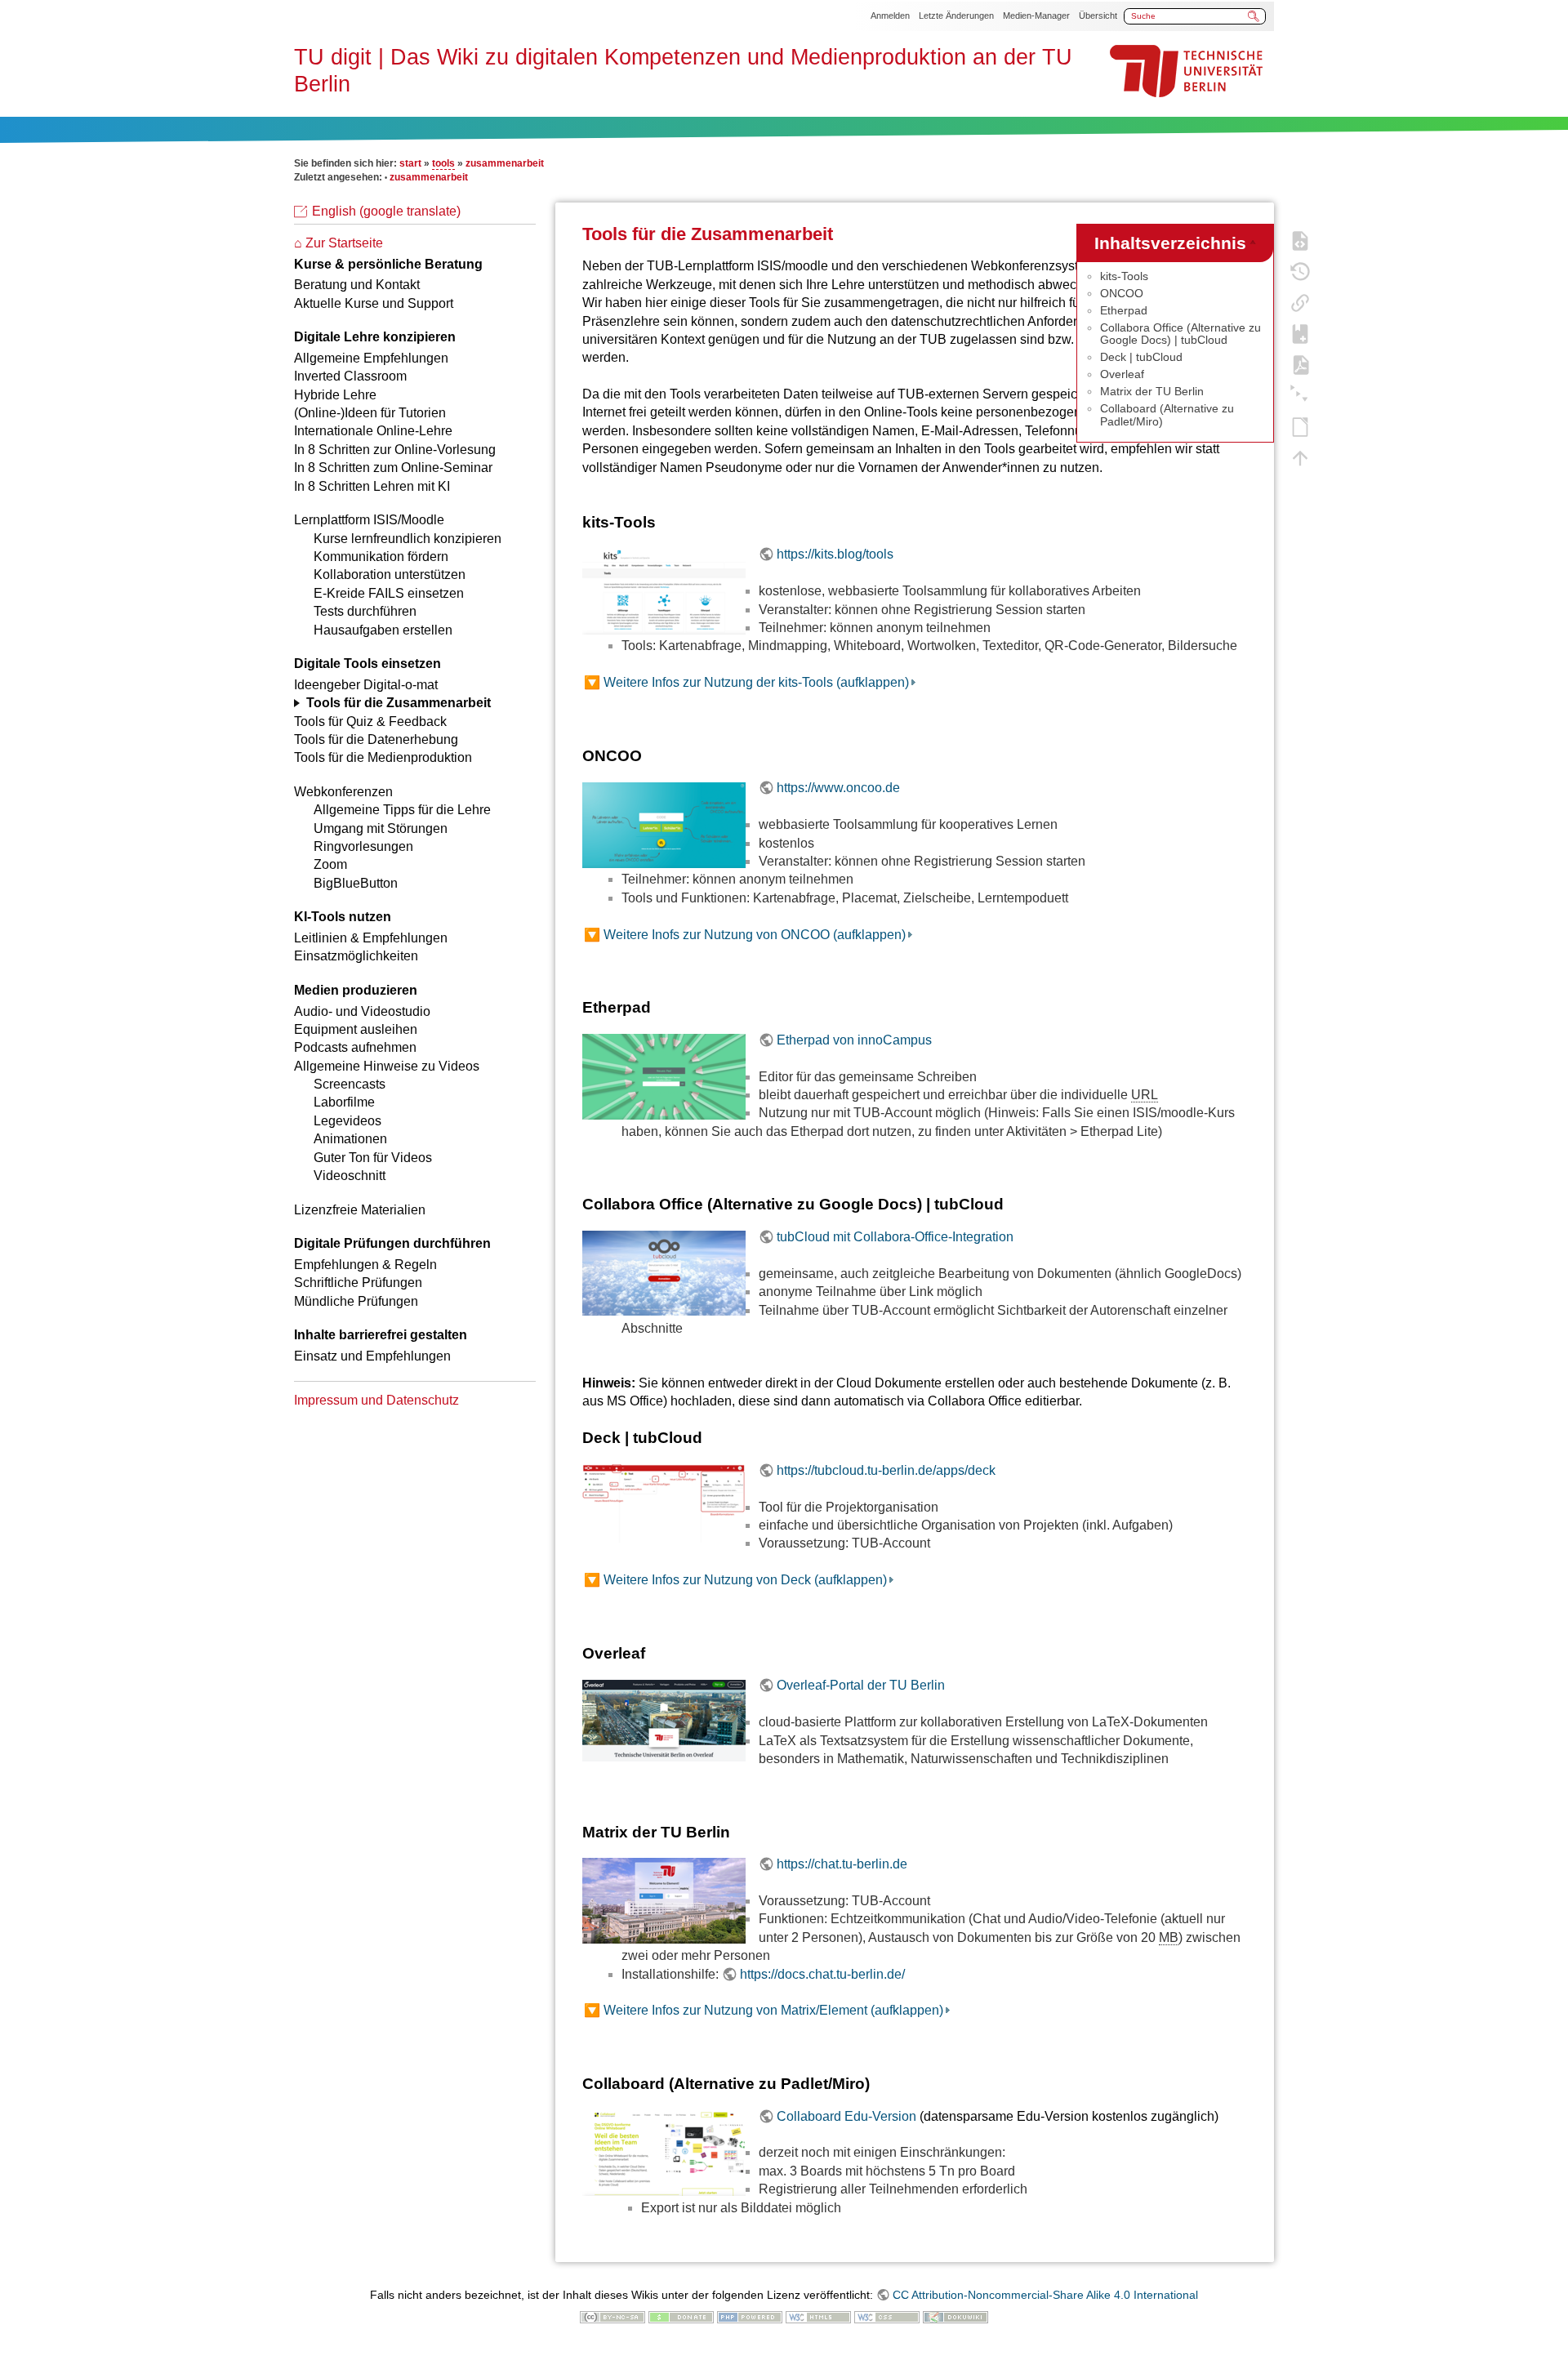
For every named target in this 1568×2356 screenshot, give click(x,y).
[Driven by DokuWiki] (955, 2316)
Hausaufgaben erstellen (383, 630)
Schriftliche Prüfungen (358, 1283)
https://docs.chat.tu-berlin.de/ (822, 1974)
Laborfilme (344, 1102)
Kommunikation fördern (381, 557)
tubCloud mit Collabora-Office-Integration (895, 1237)
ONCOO (1122, 293)
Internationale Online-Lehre (373, 431)
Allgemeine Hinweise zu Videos (387, 1066)
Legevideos (347, 1121)
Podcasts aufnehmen (355, 1047)
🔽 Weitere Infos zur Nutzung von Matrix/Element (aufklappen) (764, 2010)
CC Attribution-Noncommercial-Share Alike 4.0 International (1045, 2295)
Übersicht (1098, 16)
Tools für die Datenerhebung (376, 739)
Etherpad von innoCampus (854, 1040)
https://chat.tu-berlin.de (842, 1864)
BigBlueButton (356, 883)
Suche (1254, 16)
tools (443, 163)
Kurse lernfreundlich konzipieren (408, 539)
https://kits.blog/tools (835, 554)
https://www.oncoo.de (838, 788)
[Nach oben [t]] (1300, 457)
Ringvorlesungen (363, 846)
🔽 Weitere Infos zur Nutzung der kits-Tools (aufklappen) (746, 682)
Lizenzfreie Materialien (360, 1210)
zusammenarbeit (505, 163)
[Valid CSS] (887, 2316)
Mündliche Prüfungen (356, 1301)
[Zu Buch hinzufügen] (1300, 332)
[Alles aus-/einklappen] (1300, 394)
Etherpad (1124, 310)
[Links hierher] (1300, 301)
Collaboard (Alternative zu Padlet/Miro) (1167, 414)
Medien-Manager (1036, 16)
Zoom (330, 864)
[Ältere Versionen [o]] (1300, 270)
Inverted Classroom (350, 376)
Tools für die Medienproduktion (383, 757)
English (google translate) (386, 211)
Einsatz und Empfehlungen (372, 1356)
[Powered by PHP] (750, 2316)
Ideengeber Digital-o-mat (366, 685)
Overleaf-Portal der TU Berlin (861, 1685)
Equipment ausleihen (356, 1029)
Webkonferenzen (343, 792)
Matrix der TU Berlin (1152, 391)
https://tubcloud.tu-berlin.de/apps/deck (886, 1470)
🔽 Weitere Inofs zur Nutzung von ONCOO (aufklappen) (745, 935)
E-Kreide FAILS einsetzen (389, 593)
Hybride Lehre (335, 395)
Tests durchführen (365, 611)
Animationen (350, 1139)
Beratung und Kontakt (357, 285)
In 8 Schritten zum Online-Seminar (393, 468)
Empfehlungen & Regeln (365, 1265)
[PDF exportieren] (1300, 363)
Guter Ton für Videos (373, 1158)
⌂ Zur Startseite (339, 243)
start (410, 163)
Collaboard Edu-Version (846, 2116)
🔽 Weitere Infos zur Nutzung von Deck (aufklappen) (735, 1580)
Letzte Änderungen (956, 16)
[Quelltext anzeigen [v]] (1300, 239)
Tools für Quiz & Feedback (370, 721)
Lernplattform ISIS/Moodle (369, 520)
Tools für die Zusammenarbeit (399, 703)
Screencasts (350, 1084)
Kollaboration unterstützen (390, 575)
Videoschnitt (350, 1176)
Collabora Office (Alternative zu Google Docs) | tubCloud (1180, 334)
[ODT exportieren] (1300, 425)
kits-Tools (1124, 276)
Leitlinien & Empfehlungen (371, 938)
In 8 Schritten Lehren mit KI (372, 486)
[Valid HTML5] (818, 2316)
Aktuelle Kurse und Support (374, 303)
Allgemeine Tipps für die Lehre (402, 810)
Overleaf (1122, 374)
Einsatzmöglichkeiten (356, 956)
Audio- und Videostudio (362, 1011)
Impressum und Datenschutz (376, 1400)
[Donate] (681, 2316)
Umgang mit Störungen (381, 828)
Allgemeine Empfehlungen (371, 358)
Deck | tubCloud (1141, 357)
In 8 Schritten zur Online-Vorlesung (395, 450)
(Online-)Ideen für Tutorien (370, 413)
